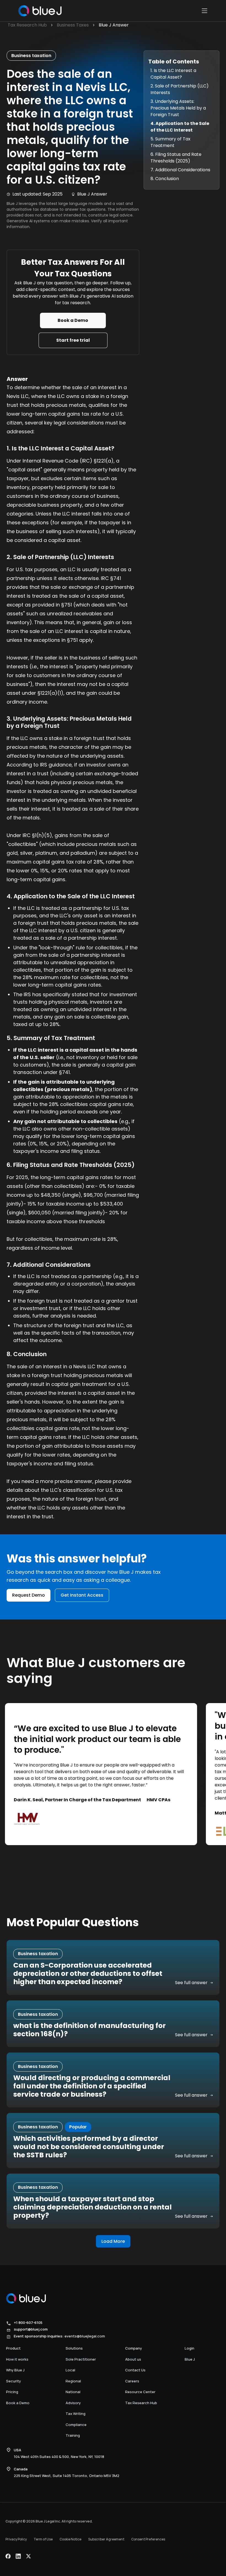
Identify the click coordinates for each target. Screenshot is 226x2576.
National (73, 2392)
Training (73, 2435)
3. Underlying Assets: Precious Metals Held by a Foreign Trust (178, 108)
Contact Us (135, 2370)
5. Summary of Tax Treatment (170, 142)
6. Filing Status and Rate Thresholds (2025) (176, 158)
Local (70, 2370)
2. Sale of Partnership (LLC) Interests (180, 89)
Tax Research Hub (141, 2403)
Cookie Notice (70, 2539)
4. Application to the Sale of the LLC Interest (180, 127)
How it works (17, 2359)
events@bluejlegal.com (85, 2336)
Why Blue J (15, 2370)
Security (14, 2381)
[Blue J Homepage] (39, 11)
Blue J (190, 2359)
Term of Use (43, 2539)
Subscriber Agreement (106, 2539)
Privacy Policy (16, 2539)
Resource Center (140, 2392)
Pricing (12, 2392)
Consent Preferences (148, 2539)
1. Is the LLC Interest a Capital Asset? (173, 74)
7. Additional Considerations (180, 170)
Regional (73, 2381)
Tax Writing (76, 2414)
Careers (132, 2381)
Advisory (73, 2403)
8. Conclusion (165, 179)
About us (133, 2359)
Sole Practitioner (81, 2359)
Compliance (76, 2425)
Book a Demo (18, 2403)
